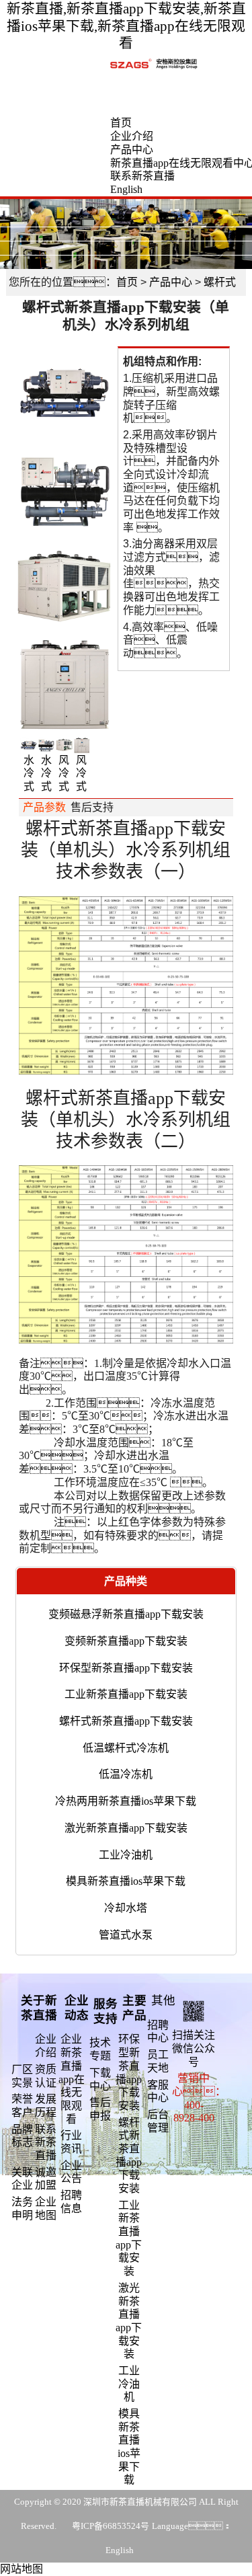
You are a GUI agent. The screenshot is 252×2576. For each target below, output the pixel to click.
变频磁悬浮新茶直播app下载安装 (126, 1614)
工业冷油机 (126, 1855)
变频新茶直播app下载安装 (126, 1641)
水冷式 (29, 773)
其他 (163, 2000)
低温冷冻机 (126, 1774)
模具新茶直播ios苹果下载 (126, 1881)
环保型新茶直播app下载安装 (126, 1668)
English (126, 189)
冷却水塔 (126, 1908)
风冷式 (64, 773)
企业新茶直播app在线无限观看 (72, 2079)
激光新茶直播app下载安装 (126, 1828)
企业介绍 (132, 136)
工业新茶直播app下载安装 (126, 1694)
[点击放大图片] (64, 394)
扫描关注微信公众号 (194, 2048)
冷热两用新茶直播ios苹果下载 (126, 1801)
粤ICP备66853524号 (111, 2526)
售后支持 (92, 807)
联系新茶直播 (142, 176)
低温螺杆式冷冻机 (126, 1748)
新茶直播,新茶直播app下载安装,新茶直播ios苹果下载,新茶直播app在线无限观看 (126, 26)
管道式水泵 (126, 1935)
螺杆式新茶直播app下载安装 (126, 1721)
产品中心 (132, 150)
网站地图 (22, 2569)
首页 (121, 123)
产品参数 (44, 807)
